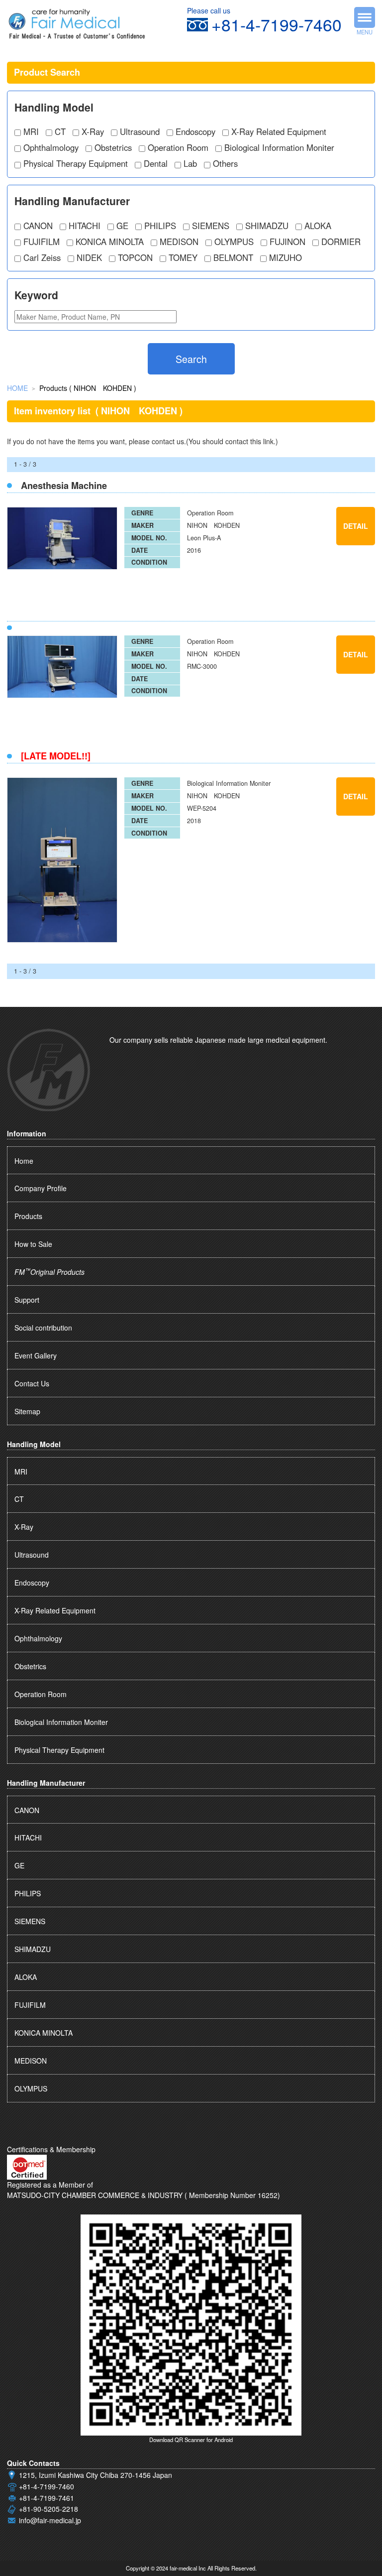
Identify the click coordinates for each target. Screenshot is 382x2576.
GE (122, 226)
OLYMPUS (234, 242)
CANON (38, 226)
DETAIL (356, 526)
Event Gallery (36, 1355)
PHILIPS (160, 226)
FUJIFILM (42, 242)
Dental (156, 163)
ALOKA (318, 226)
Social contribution (43, 1328)
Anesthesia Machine (64, 486)
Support (27, 1300)
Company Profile (41, 1188)
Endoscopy (195, 131)
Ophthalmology (51, 147)
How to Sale (33, 1244)
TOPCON (135, 257)
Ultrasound (140, 131)
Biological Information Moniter (279, 147)
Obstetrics (113, 147)
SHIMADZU (267, 226)
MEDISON (179, 242)
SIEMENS (211, 226)
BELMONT (233, 257)
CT (60, 131)
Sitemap (27, 1411)
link (268, 441)
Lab (190, 163)
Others (225, 163)
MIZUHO (286, 257)
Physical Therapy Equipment (76, 163)
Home (24, 1161)
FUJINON (287, 242)
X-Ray (93, 131)
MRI (31, 131)
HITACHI (85, 226)
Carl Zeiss (42, 257)
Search (191, 359)
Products (28, 1216)
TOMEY (183, 257)
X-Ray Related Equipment (279, 131)
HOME (17, 388)
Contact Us (32, 1383)
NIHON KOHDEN (213, 525)
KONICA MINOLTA (110, 242)
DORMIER (341, 242)
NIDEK (89, 257)
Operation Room (178, 147)
